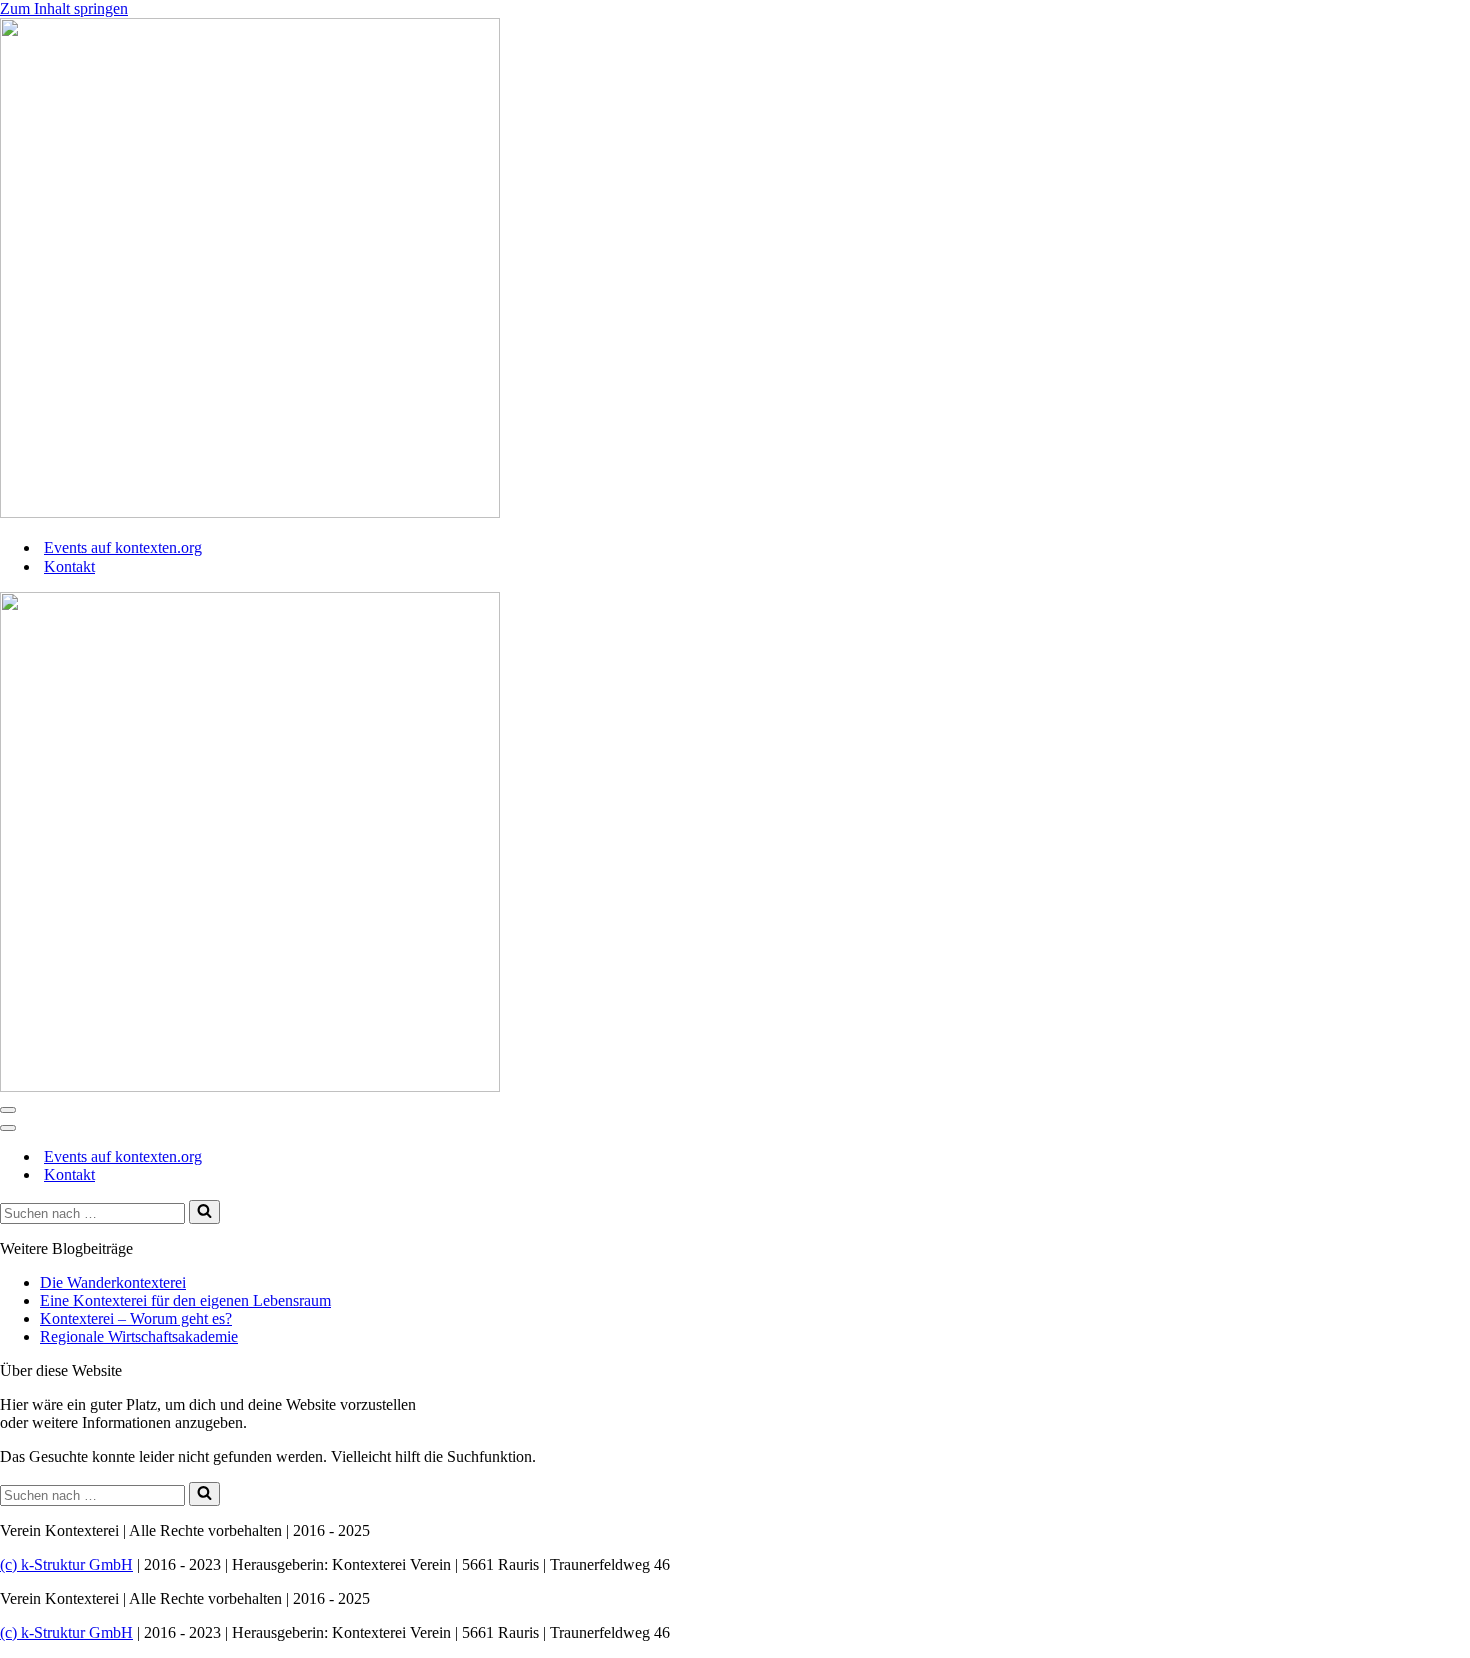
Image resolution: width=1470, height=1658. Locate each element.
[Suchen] (204, 1212)
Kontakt (69, 566)
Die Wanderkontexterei (113, 1282)
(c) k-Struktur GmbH (66, 1564)
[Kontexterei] (250, 512)
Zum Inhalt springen (64, 8)
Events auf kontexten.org (123, 547)
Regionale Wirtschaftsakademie (139, 1336)
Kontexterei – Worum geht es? (136, 1318)
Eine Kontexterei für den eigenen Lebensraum (185, 1300)
